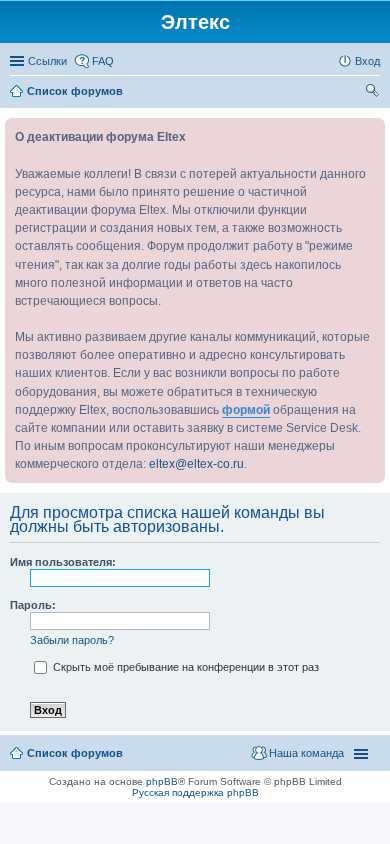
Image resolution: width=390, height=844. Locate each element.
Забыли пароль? (72, 640)
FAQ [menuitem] (103, 61)
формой (246, 410)
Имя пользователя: (63, 562)
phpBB (162, 781)
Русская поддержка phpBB (195, 792)
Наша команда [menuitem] (306, 753)
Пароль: (33, 605)
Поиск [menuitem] (374, 93)
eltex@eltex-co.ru (196, 464)
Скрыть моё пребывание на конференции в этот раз (184, 667)
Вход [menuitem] (367, 61)
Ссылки (47, 61)
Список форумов (75, 753)
